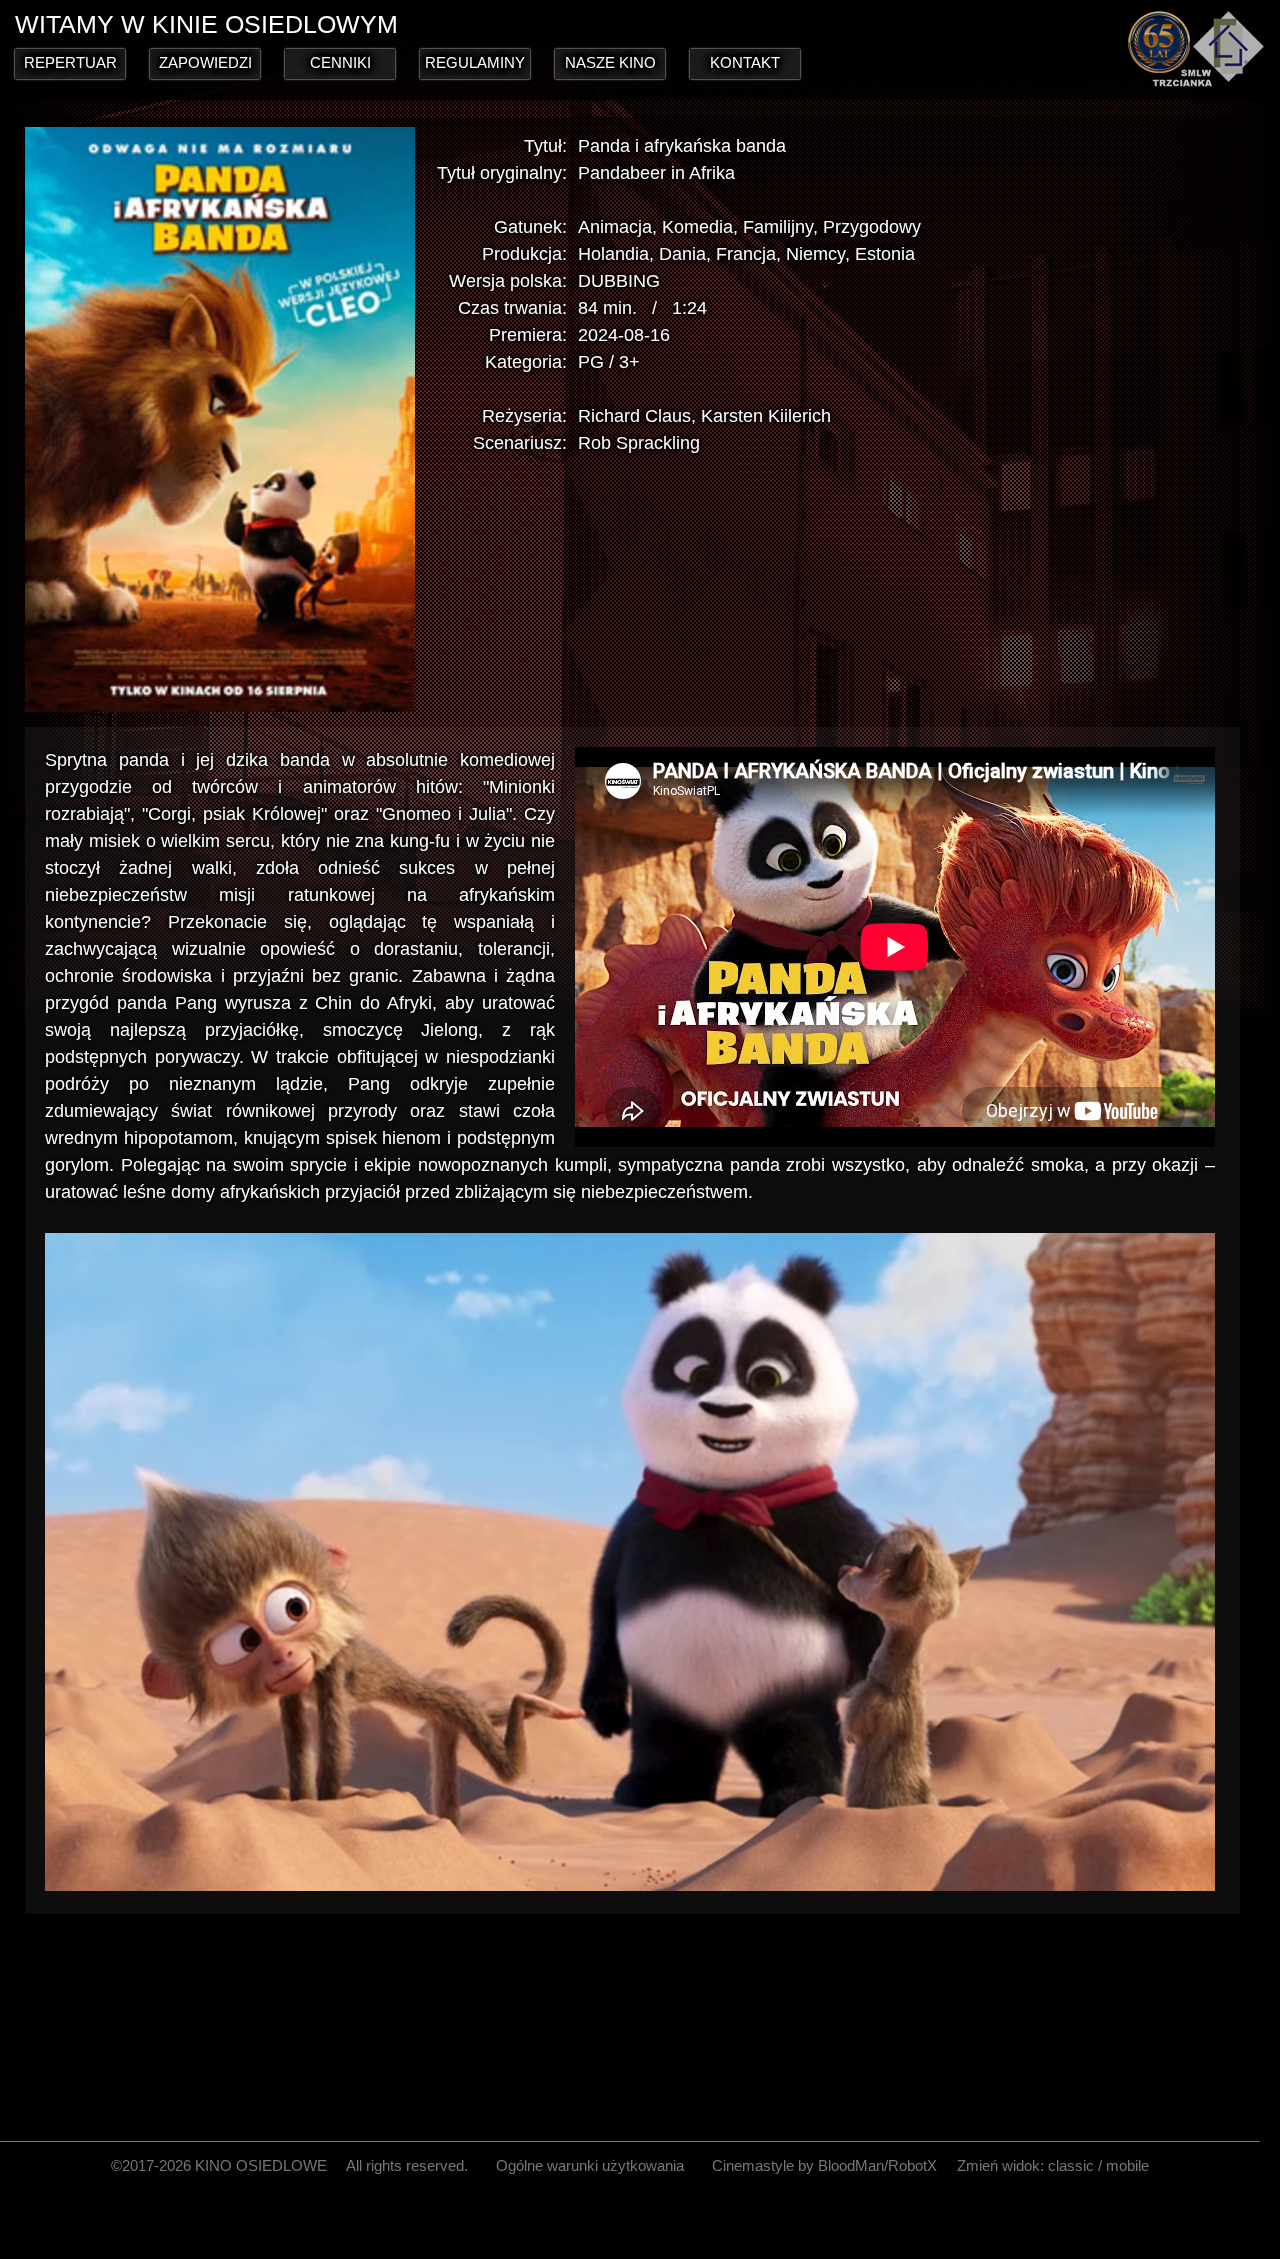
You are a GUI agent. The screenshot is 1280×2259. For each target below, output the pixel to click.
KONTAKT (745, 62)
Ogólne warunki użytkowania (590, 2165)
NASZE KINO (610, 62)
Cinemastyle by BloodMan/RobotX (824, 2165)
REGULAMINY (475, 62)
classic (1071, 2165)
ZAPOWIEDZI (205, 62)
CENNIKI (340, 62)
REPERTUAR (70, 62)
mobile (1127, 2165)
